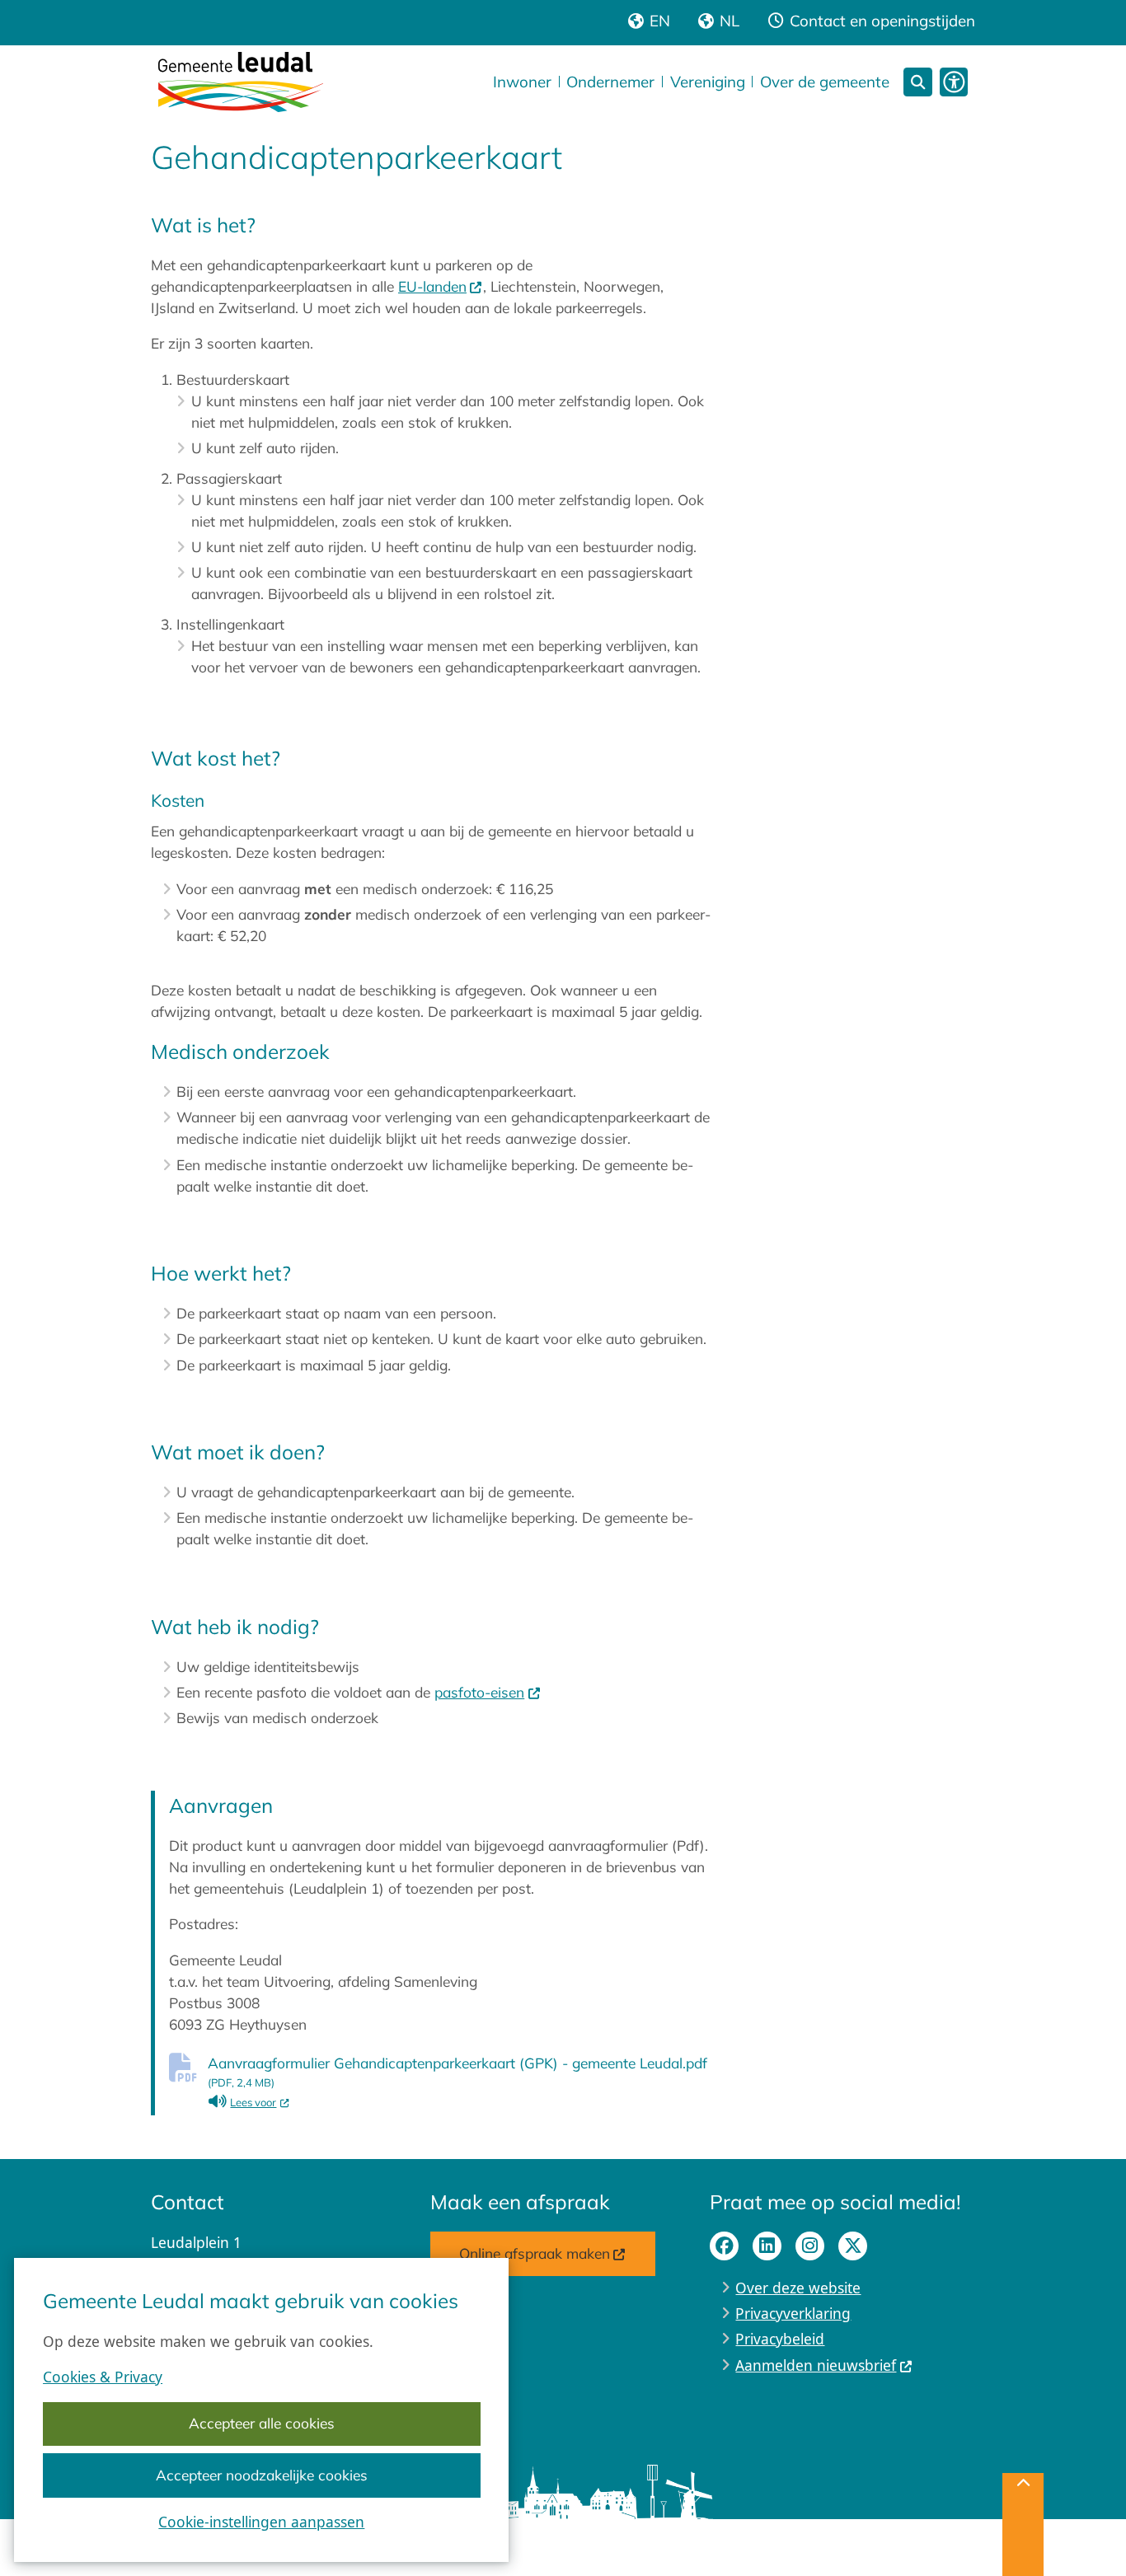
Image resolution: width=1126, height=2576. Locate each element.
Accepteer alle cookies (262, 2423)
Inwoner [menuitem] (522, 82)
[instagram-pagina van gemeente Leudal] (810, 2246)
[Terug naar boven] (1023, 2524)
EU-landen (432, 286)
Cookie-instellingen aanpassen (261, 2522)
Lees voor (260, 2102)
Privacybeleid (780, 2339)
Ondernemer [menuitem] (610, 82)
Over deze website (798, 2288)
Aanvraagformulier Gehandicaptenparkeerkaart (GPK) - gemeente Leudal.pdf (457, 2071)
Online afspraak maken (535, 2253)
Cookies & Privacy (103, 2377)
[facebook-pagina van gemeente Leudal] (724, 2246)
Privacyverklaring (793, 2313)
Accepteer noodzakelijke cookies (262, 2475)
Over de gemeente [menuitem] (825, 82)
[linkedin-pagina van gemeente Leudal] (767, 2246)
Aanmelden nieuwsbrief (816, 2365)
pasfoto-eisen (479, 1692)
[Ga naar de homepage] (241, 82)
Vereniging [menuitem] (708, 82)
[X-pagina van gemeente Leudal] (853, 2246)
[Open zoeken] (918, 82)
